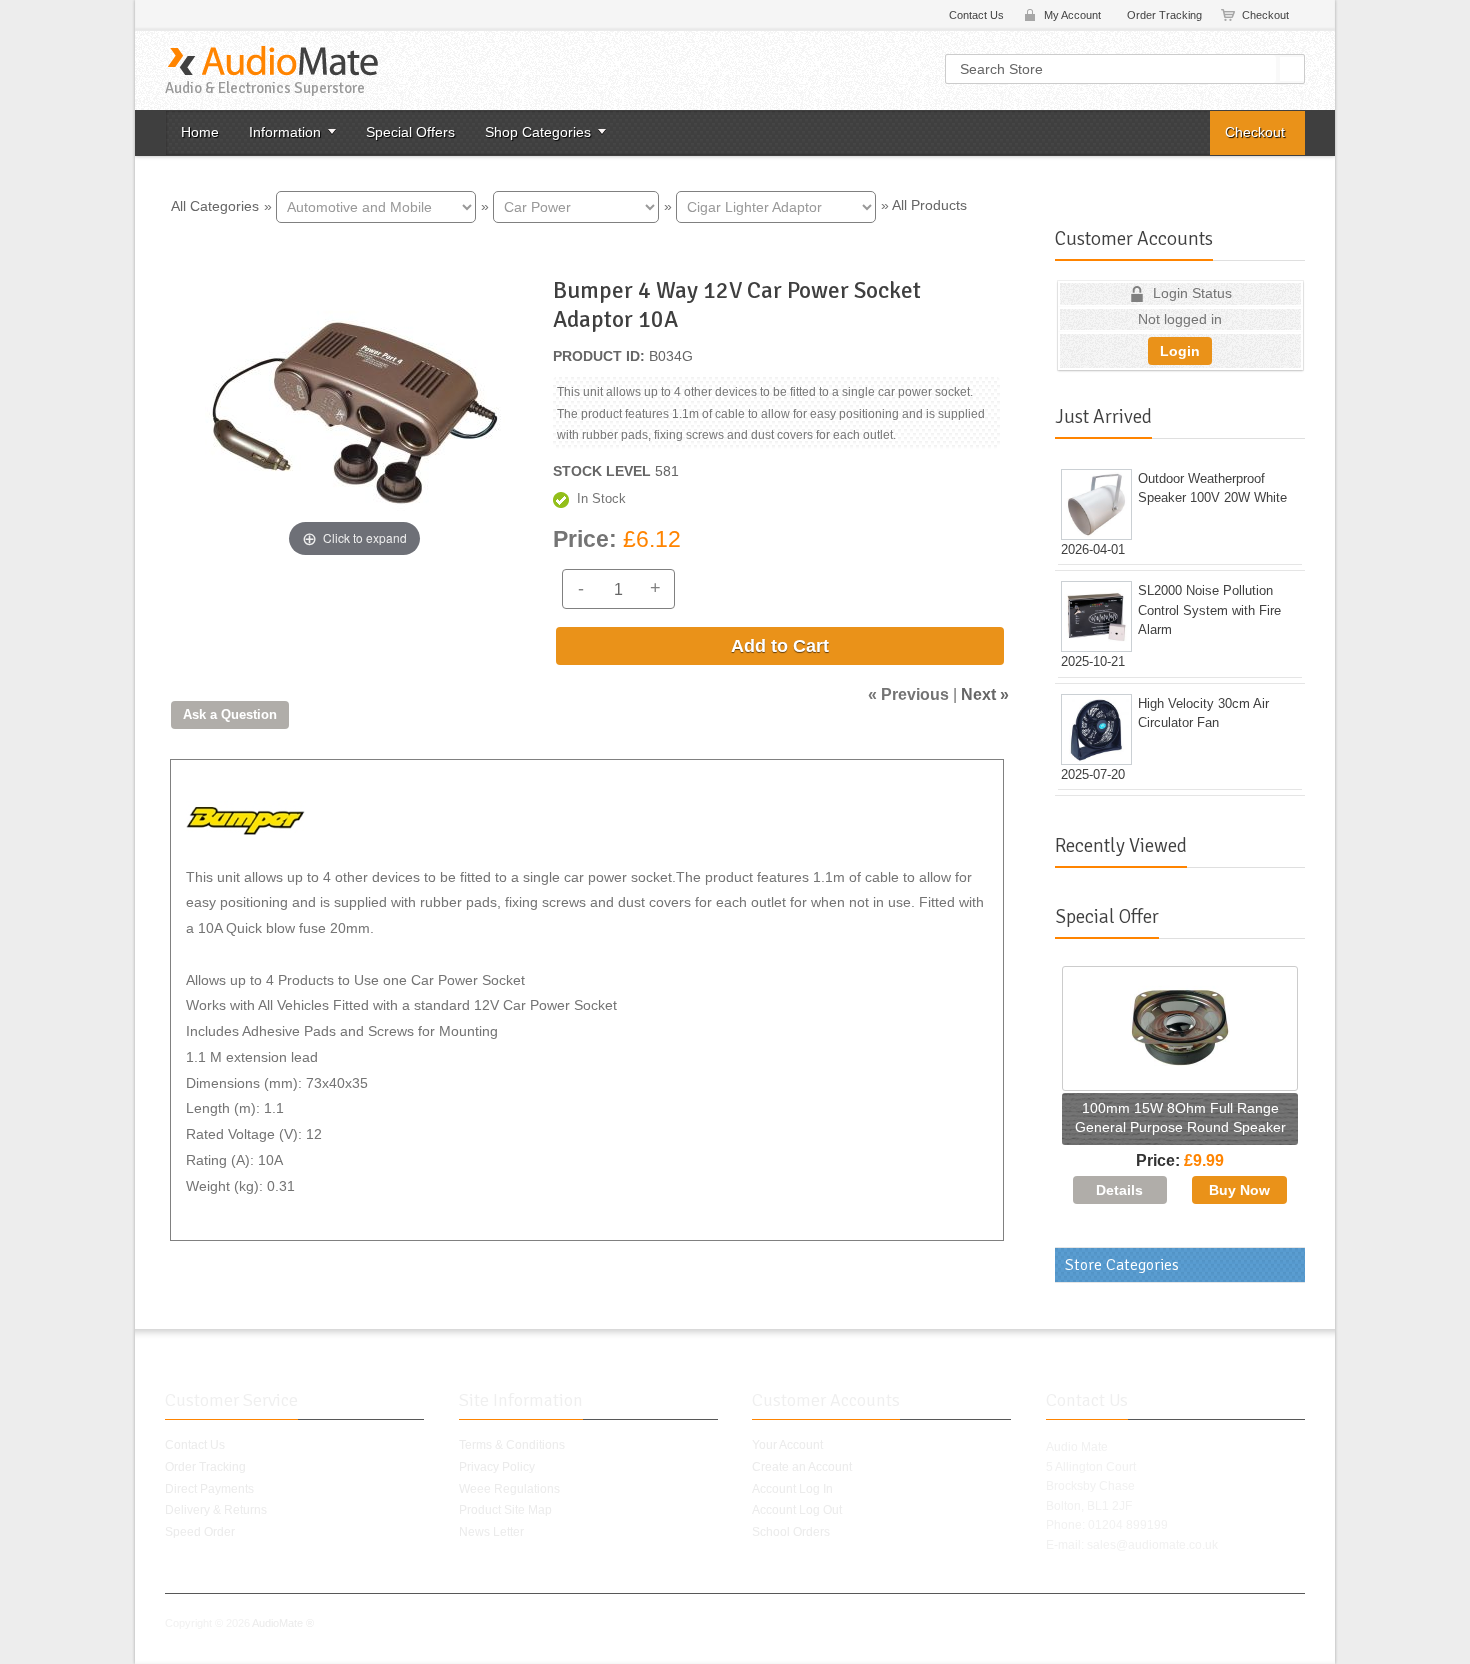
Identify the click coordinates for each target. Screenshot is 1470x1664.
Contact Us (976, 15)
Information (285, 132)
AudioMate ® (283, 1623)
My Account (1072, 15)
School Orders (791, 1532)
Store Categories (1122, 1265)
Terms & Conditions (512, 1445)
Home (200, 132)
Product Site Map (505, 1510)
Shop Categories (538, 132)
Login (1180, 351)
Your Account (787, 1445)
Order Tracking (1164, 15)
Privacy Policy (497, 1467)
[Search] (1292, 69)
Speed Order (200, 1532)
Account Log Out (797, 1510)
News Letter (491, 1532)
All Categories (215, 205)
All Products (929, 205)
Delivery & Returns (216, 1510)
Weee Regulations (509, 1489)
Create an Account (802, 1467)
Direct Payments (209, 1489)
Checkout (1265, 15)
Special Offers (410, 132)
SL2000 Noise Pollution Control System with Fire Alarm (1209, 610)
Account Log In (792, 1489)
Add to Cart (780, 646)
